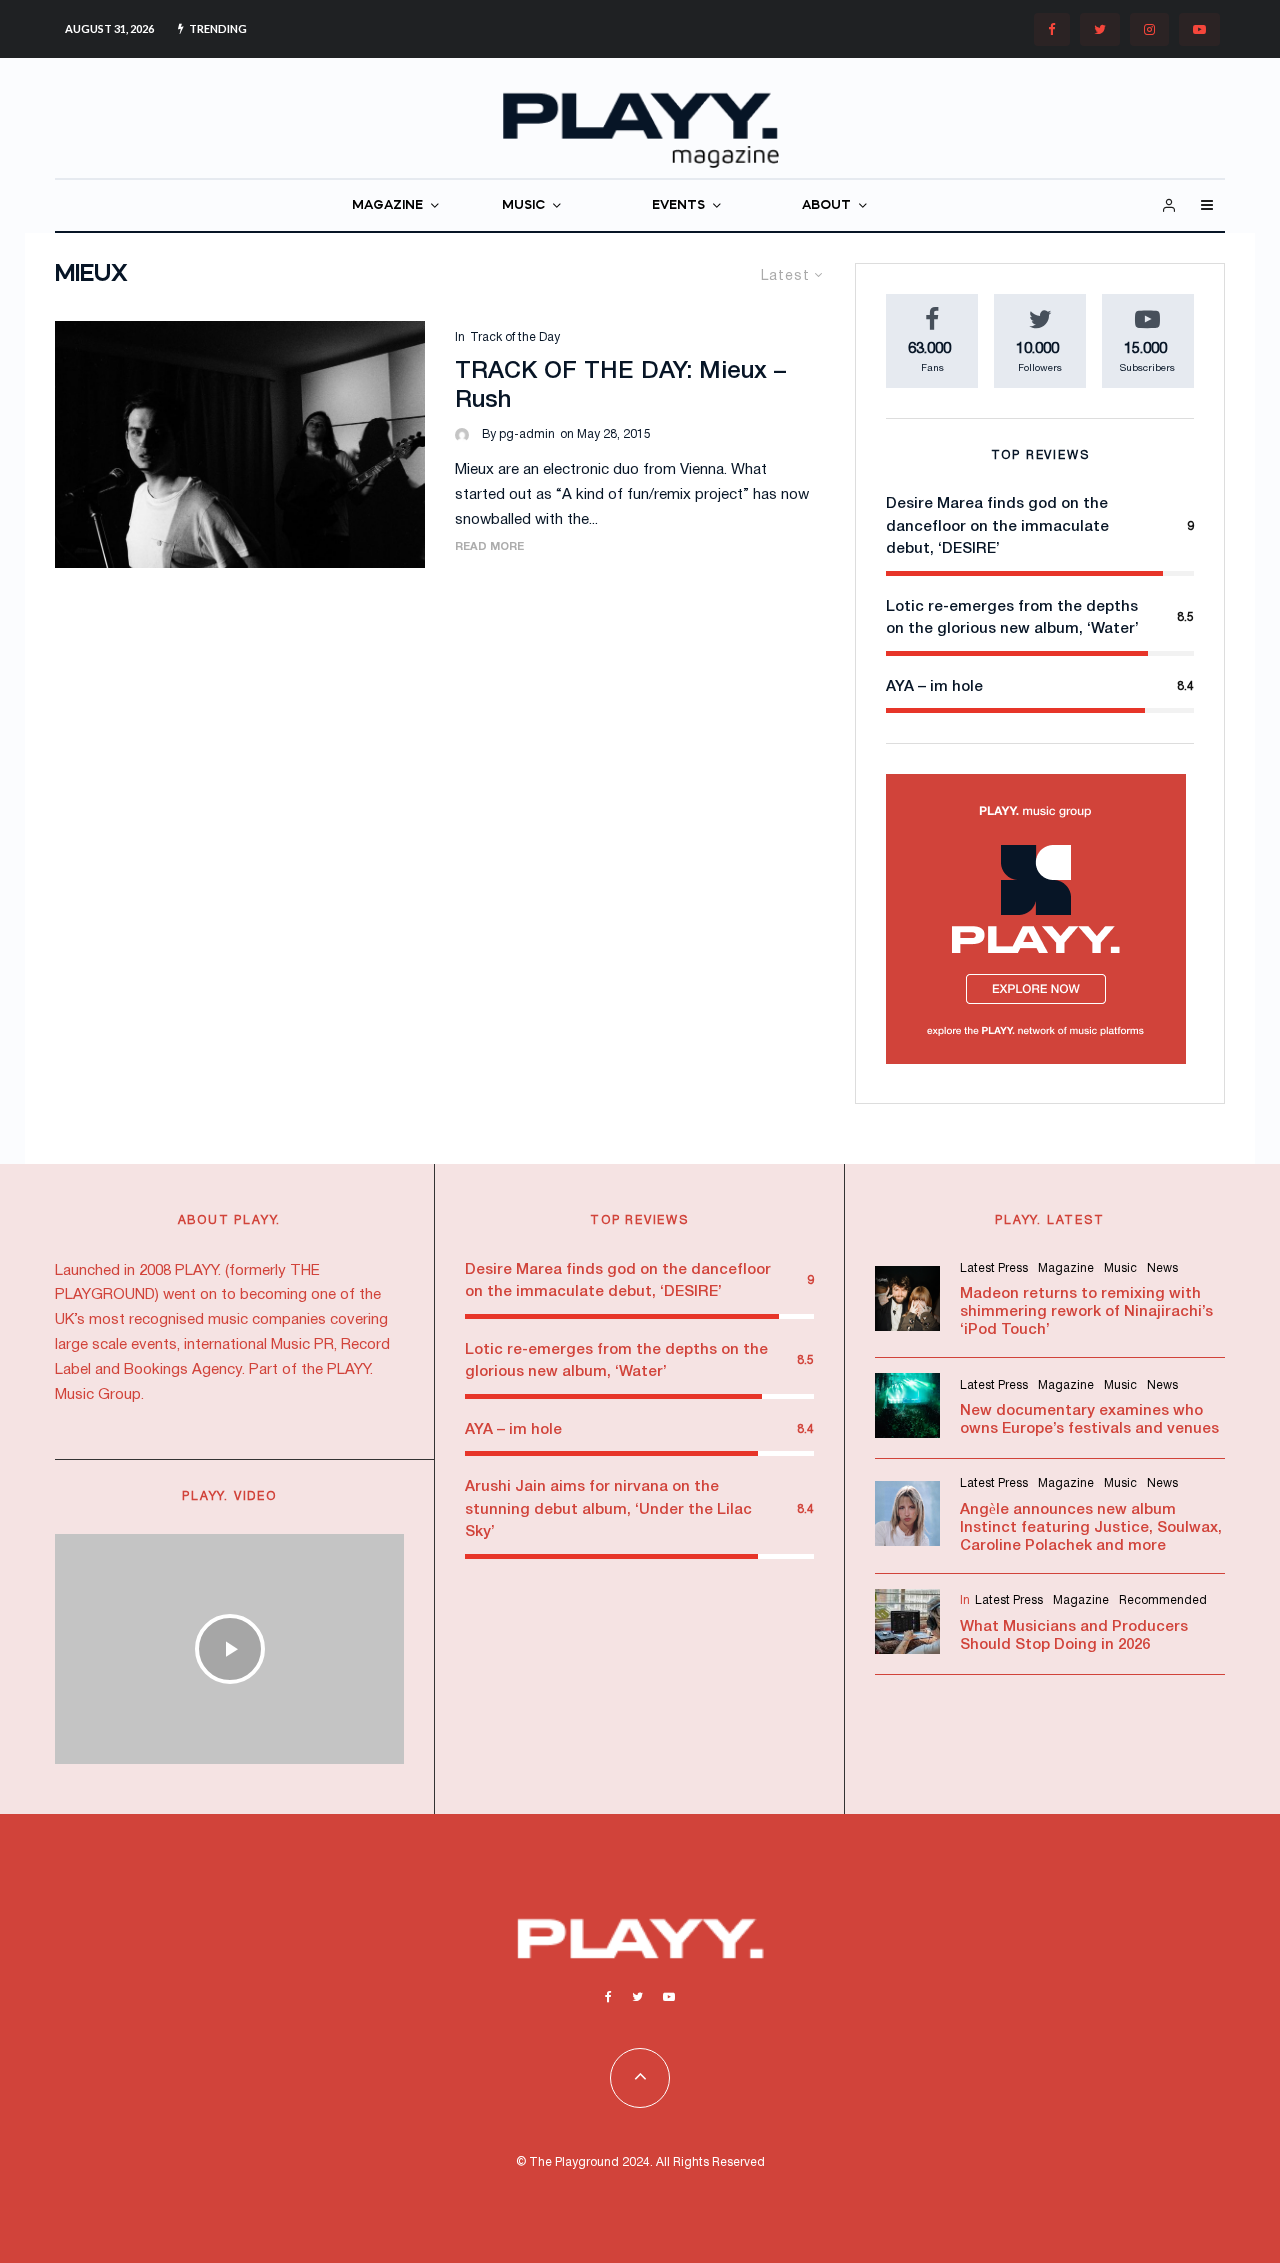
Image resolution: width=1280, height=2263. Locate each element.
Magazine (1066, 1268)
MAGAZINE (387, 205)
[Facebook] (1052, 29)
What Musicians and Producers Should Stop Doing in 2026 (1074, 1636)
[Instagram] (1149, 29)
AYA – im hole (934, 687)
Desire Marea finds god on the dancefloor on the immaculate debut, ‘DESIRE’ (997, 526)
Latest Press (994, 1268)
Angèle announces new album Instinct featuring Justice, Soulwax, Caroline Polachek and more (1091, 1528)
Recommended (1163, 1600)
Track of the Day (515, 337)
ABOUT (826, 205)
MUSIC (523, 205)
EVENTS (678, 205)
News (1162, 1268)
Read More (489, 547)
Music (1120, 1268)
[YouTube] (1199, 29)
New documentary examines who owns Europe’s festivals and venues (1089, 1420)
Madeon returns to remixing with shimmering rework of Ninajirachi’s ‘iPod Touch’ (1086, 1312)
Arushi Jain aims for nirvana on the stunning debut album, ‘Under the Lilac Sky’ (608, 1509)
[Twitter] (1100, 29)
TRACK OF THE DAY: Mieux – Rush (620, 386)
